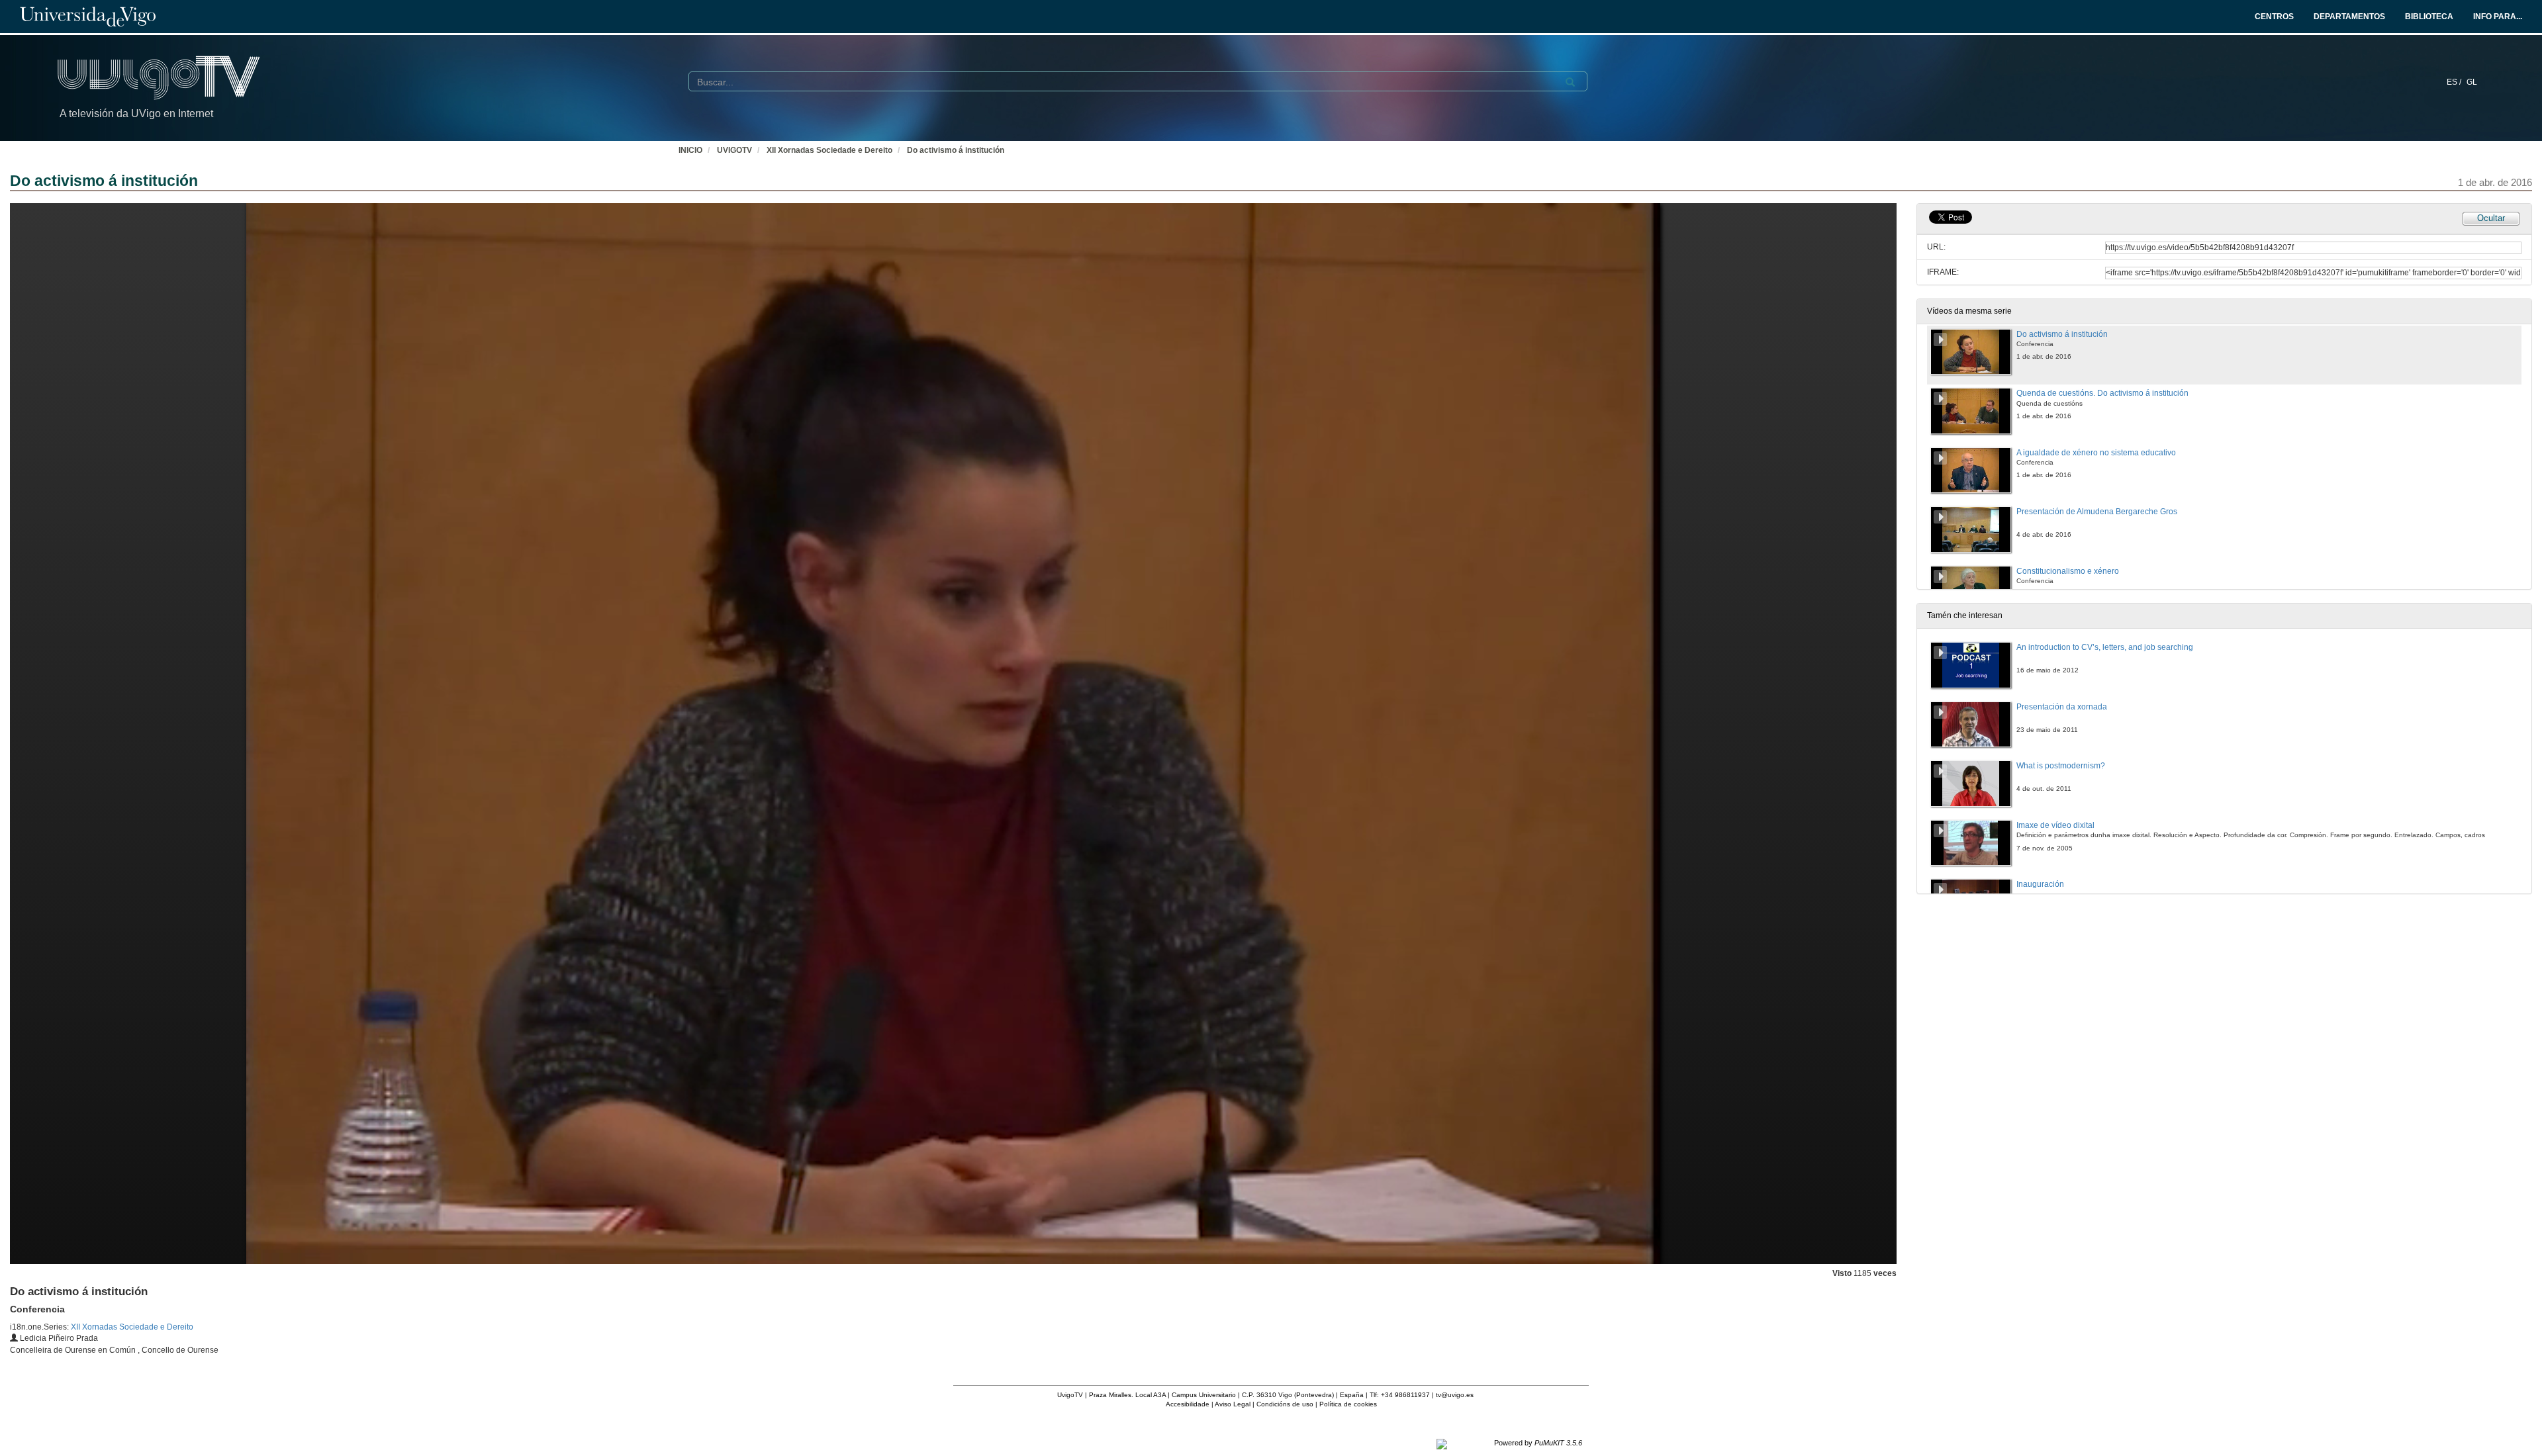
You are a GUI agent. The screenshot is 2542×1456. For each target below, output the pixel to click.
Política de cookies (1348, 1404)
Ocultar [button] (2491, 218)
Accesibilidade (1188, 1404)
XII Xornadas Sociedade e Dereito (829, 150)
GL (2472, 82)
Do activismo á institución (956, 150)
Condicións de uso (1285, 1404)
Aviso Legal (1233, 1404)
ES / (2455, 82)
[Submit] (1570, 82)
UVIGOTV (734, 150)
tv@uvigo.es (1455, 1395)
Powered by (1538, 1443)
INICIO (690, 150)
